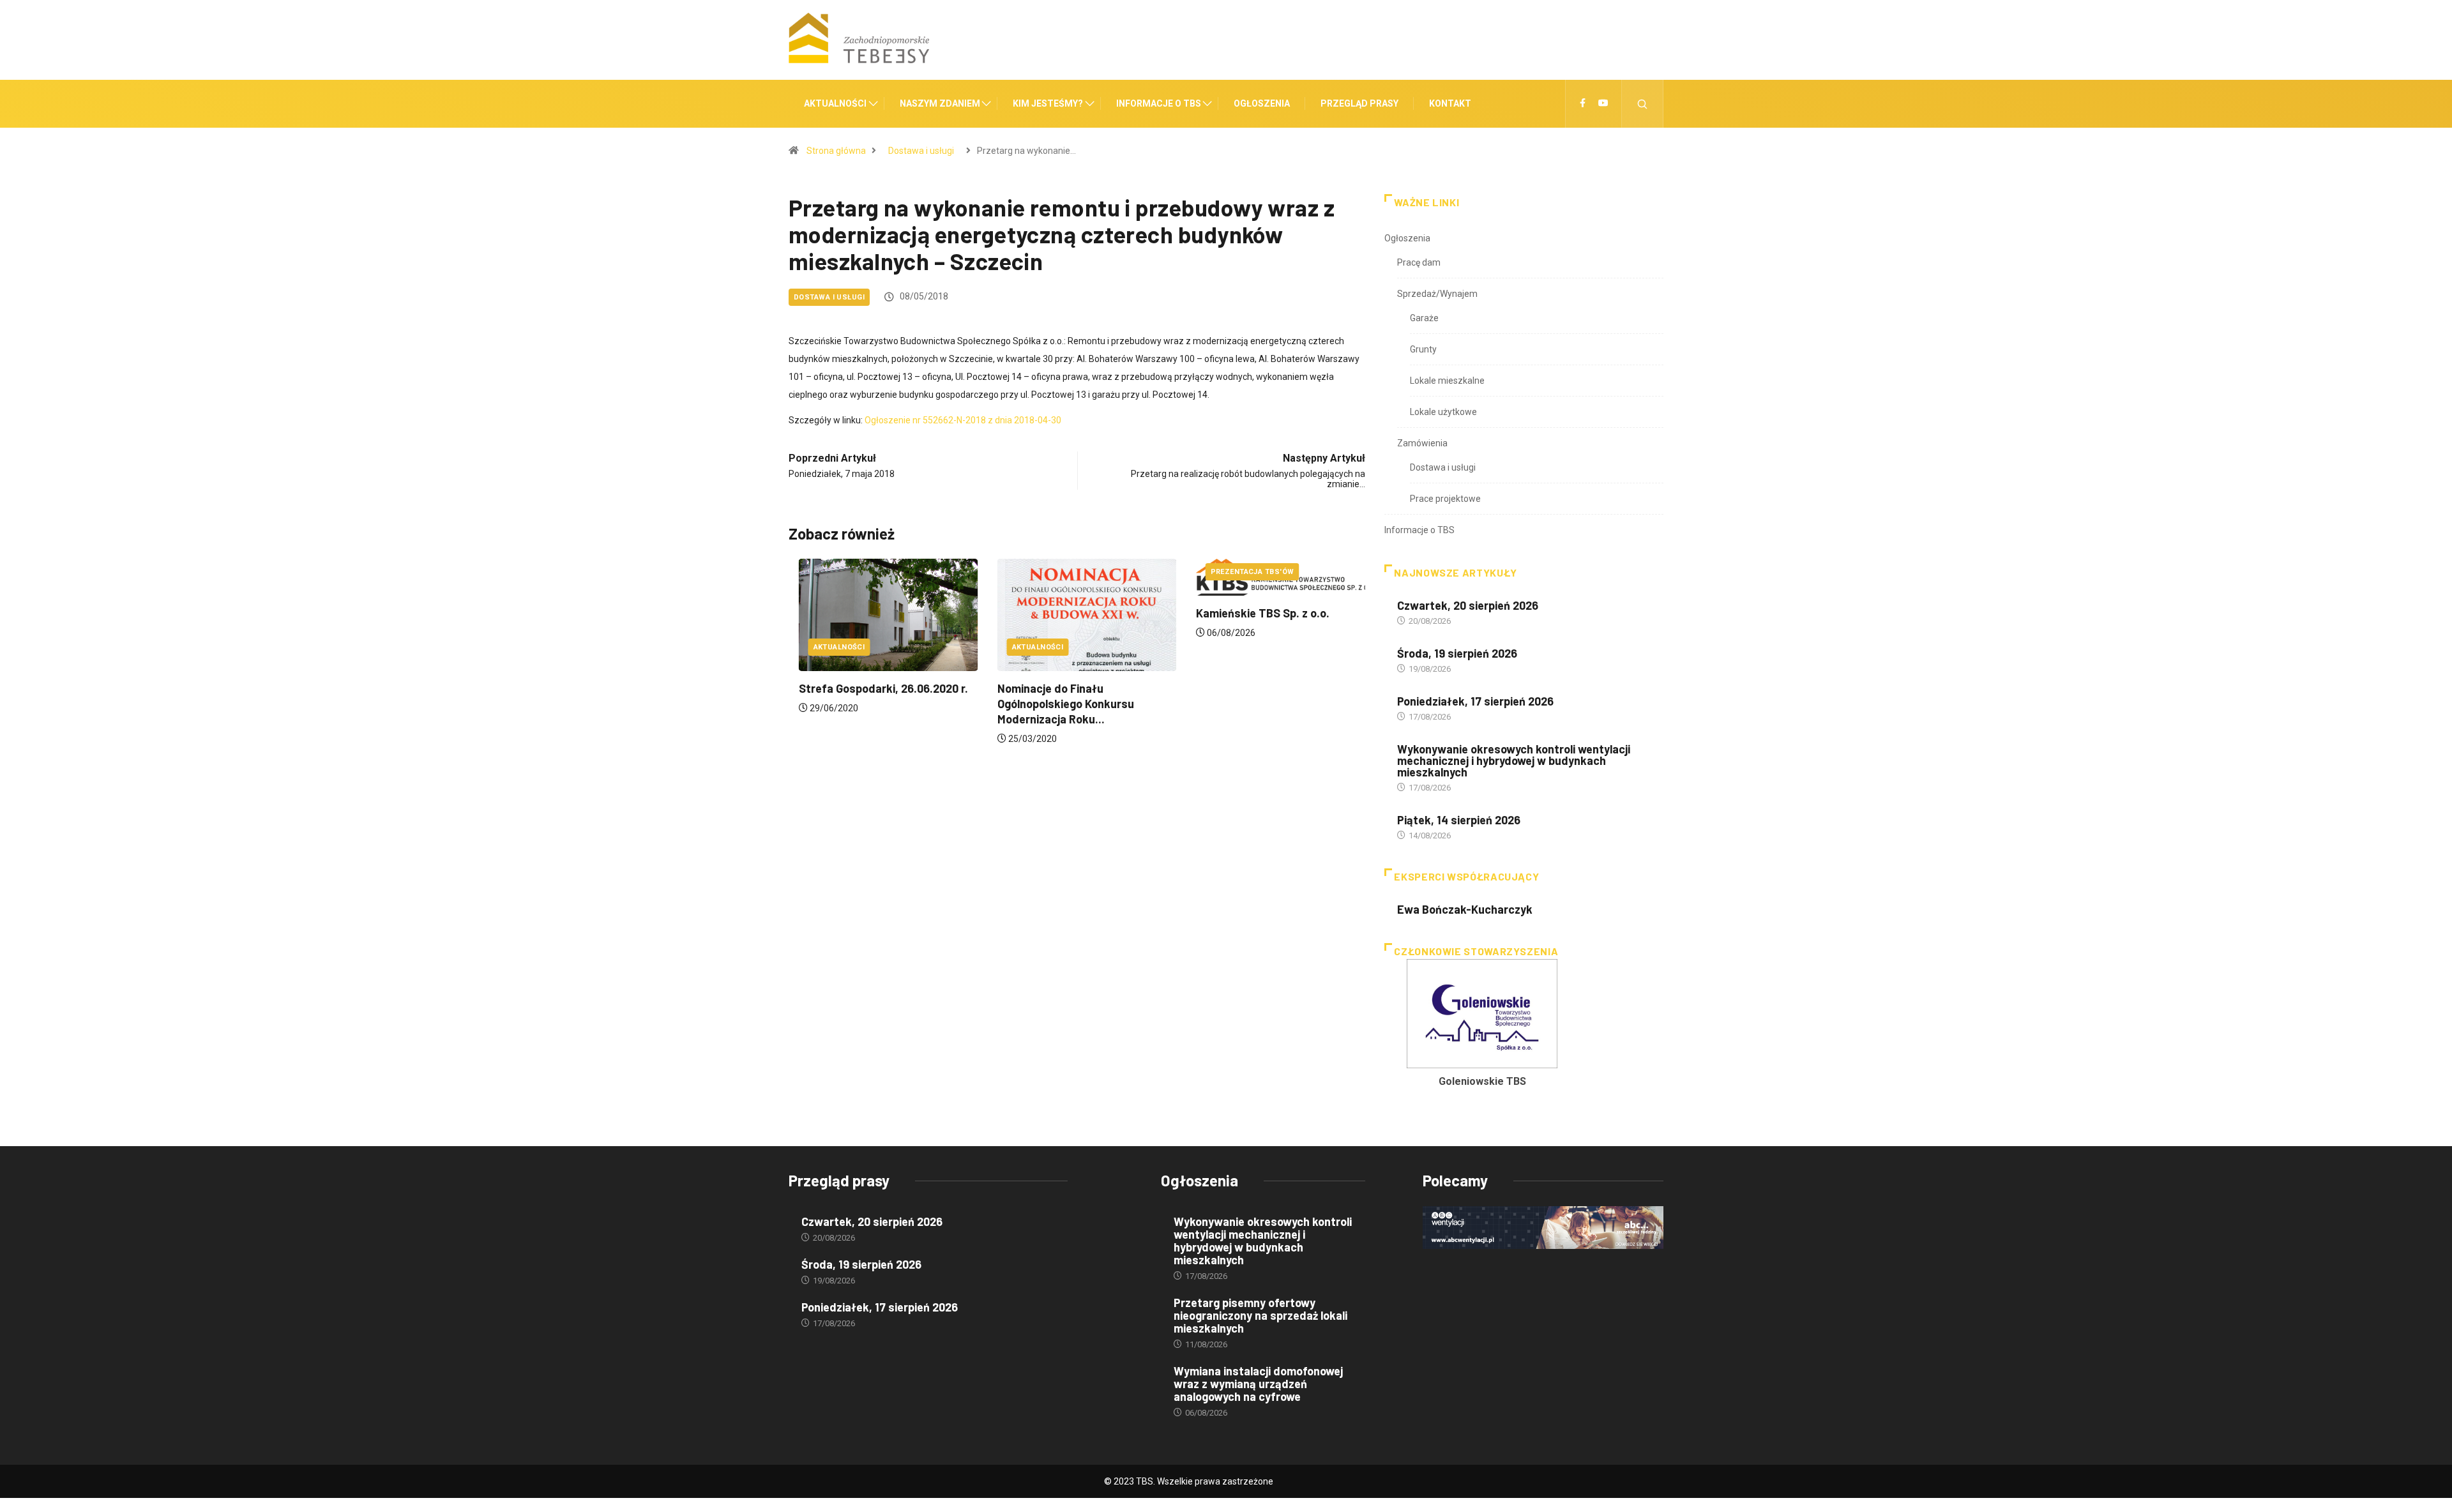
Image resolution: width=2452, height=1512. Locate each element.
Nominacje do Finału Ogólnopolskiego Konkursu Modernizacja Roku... (1056, 704)
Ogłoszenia (1262, 103)
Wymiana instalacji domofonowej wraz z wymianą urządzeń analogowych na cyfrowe (1258, 1384)
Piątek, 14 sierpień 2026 (1459, 820)
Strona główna (836, 151)
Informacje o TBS (1159, 103)
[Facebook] (1583, 103)
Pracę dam (1419, 262)
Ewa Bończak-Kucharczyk (1465, 909)
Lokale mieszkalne (1447, 381)
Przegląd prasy (1359, 103)
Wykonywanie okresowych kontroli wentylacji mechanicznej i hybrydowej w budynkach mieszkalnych (1514, 760)
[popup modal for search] (1643, 104)
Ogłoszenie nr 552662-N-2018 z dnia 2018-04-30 (963, 420)
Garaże (1424, 318)
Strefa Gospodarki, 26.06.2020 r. (873, 688)
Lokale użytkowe (1443, 412)
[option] (1482, 1027)
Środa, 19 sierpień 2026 (1457, 653)
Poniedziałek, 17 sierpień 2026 (1475, 701)
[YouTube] (1603, 103)
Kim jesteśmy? (1048, 103)
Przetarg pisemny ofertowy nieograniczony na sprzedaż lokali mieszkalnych (1260, 1315)
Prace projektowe (1445, 499)
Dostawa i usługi (921, 151)
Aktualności (835, 103)
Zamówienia (1422, 443)
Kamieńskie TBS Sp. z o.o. (1252, 613)
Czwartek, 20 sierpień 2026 (1468, 605)
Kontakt (1450, 103)
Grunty (1423, 349)
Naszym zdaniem (940, 103)
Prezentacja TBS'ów (1242, 572)
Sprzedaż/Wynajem (1437, 294)
